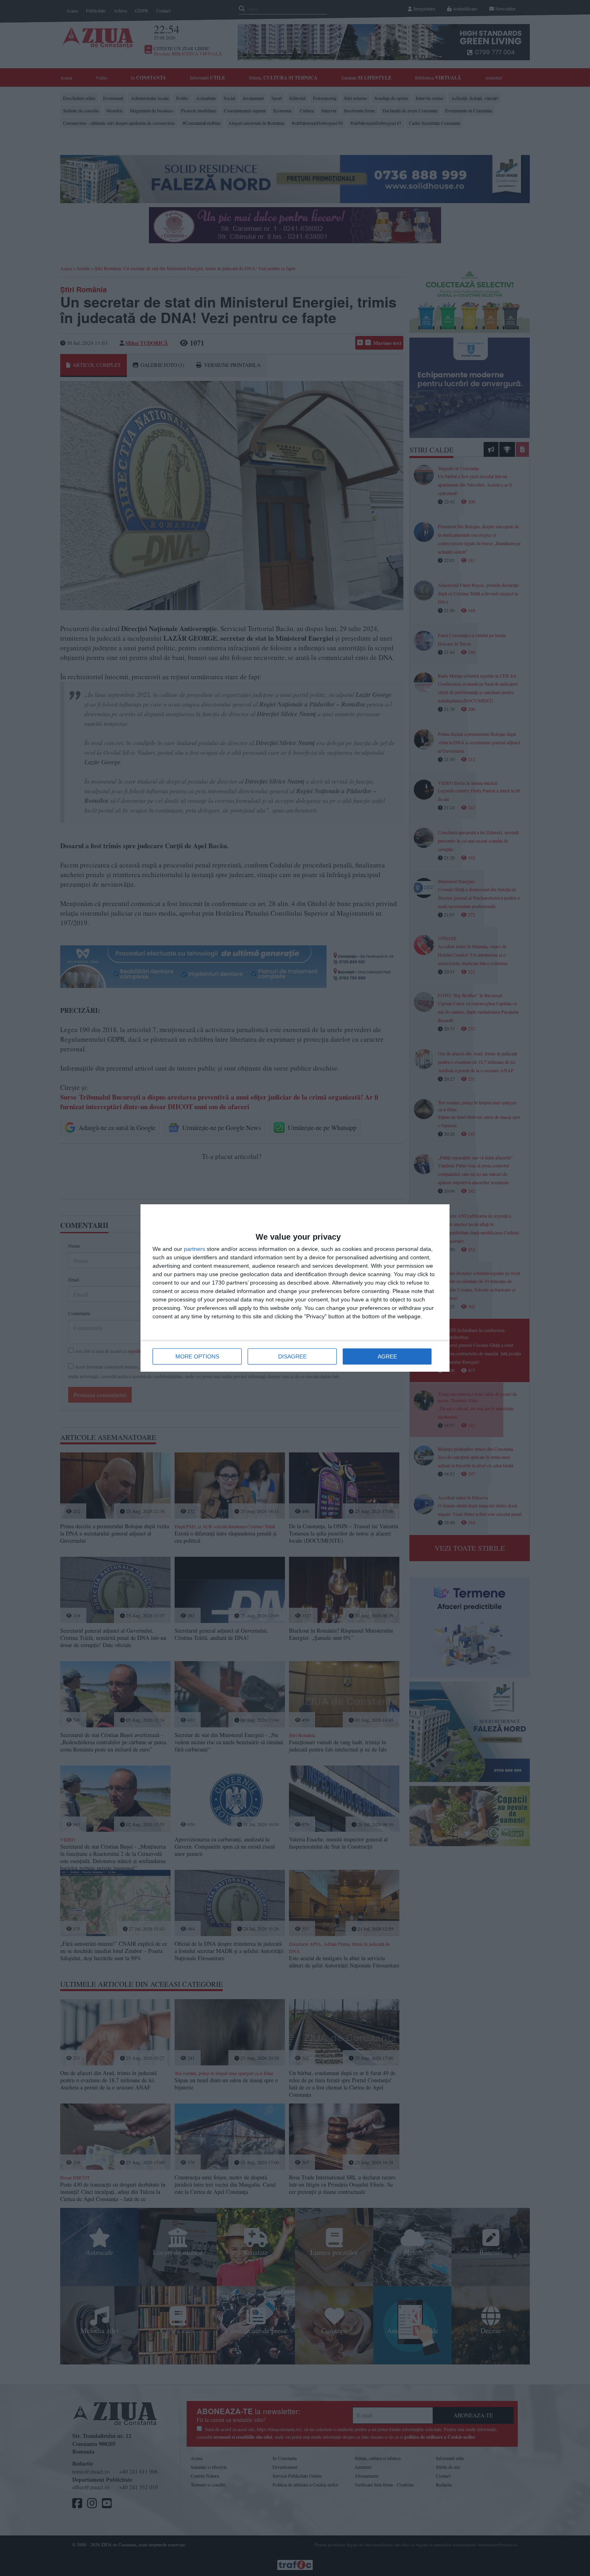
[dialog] (295, 1288)
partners (194, 1249)
